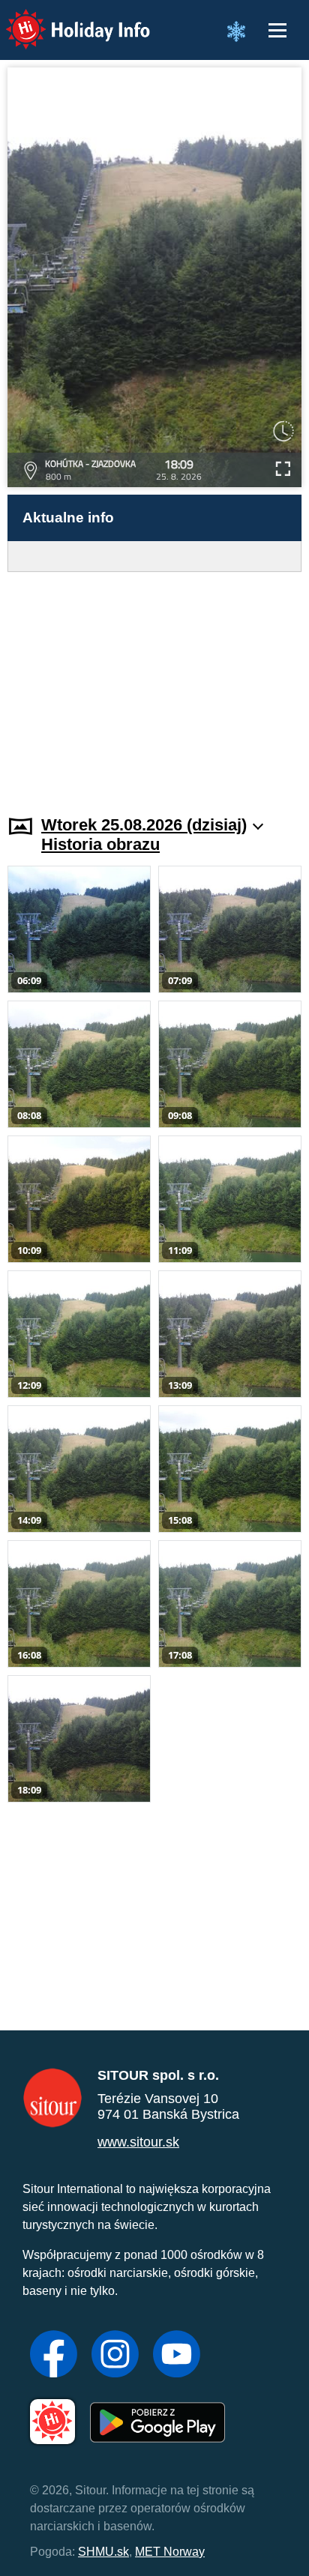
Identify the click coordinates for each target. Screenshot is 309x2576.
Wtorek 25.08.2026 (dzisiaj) (144, 825)
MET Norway (170, 2552)
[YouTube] (177, 2356)
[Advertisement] (154, 684)
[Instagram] (115, 2356)
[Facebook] (54, 2356)
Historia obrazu (100, 844)
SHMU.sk (103, 2552)
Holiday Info (64, 19)
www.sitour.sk (138, 2142)
